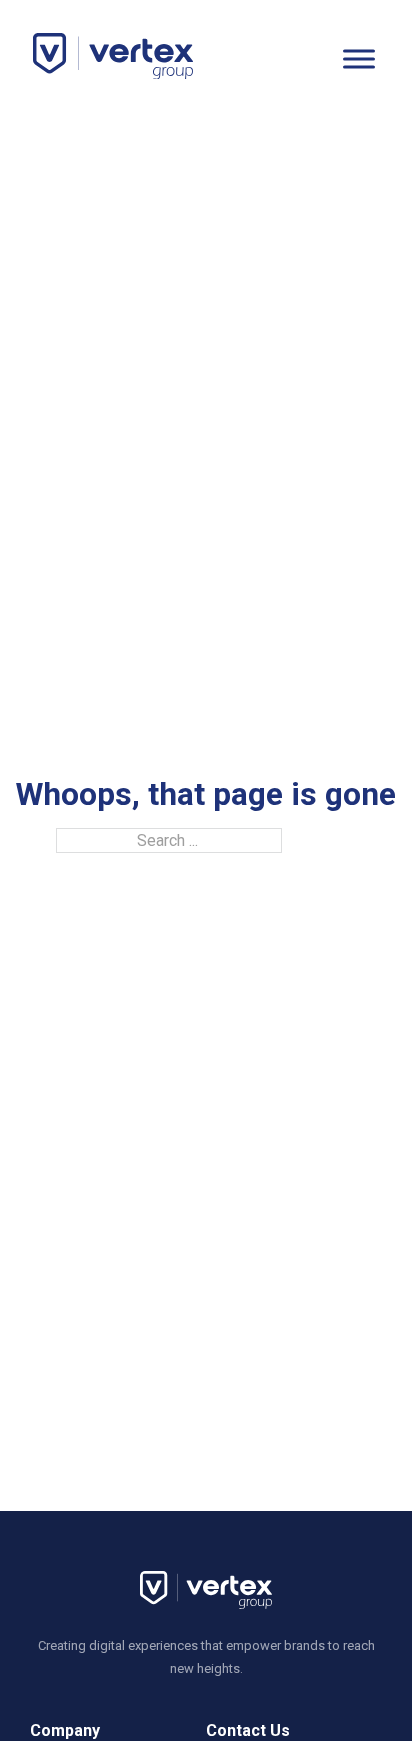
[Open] (359, 58)
